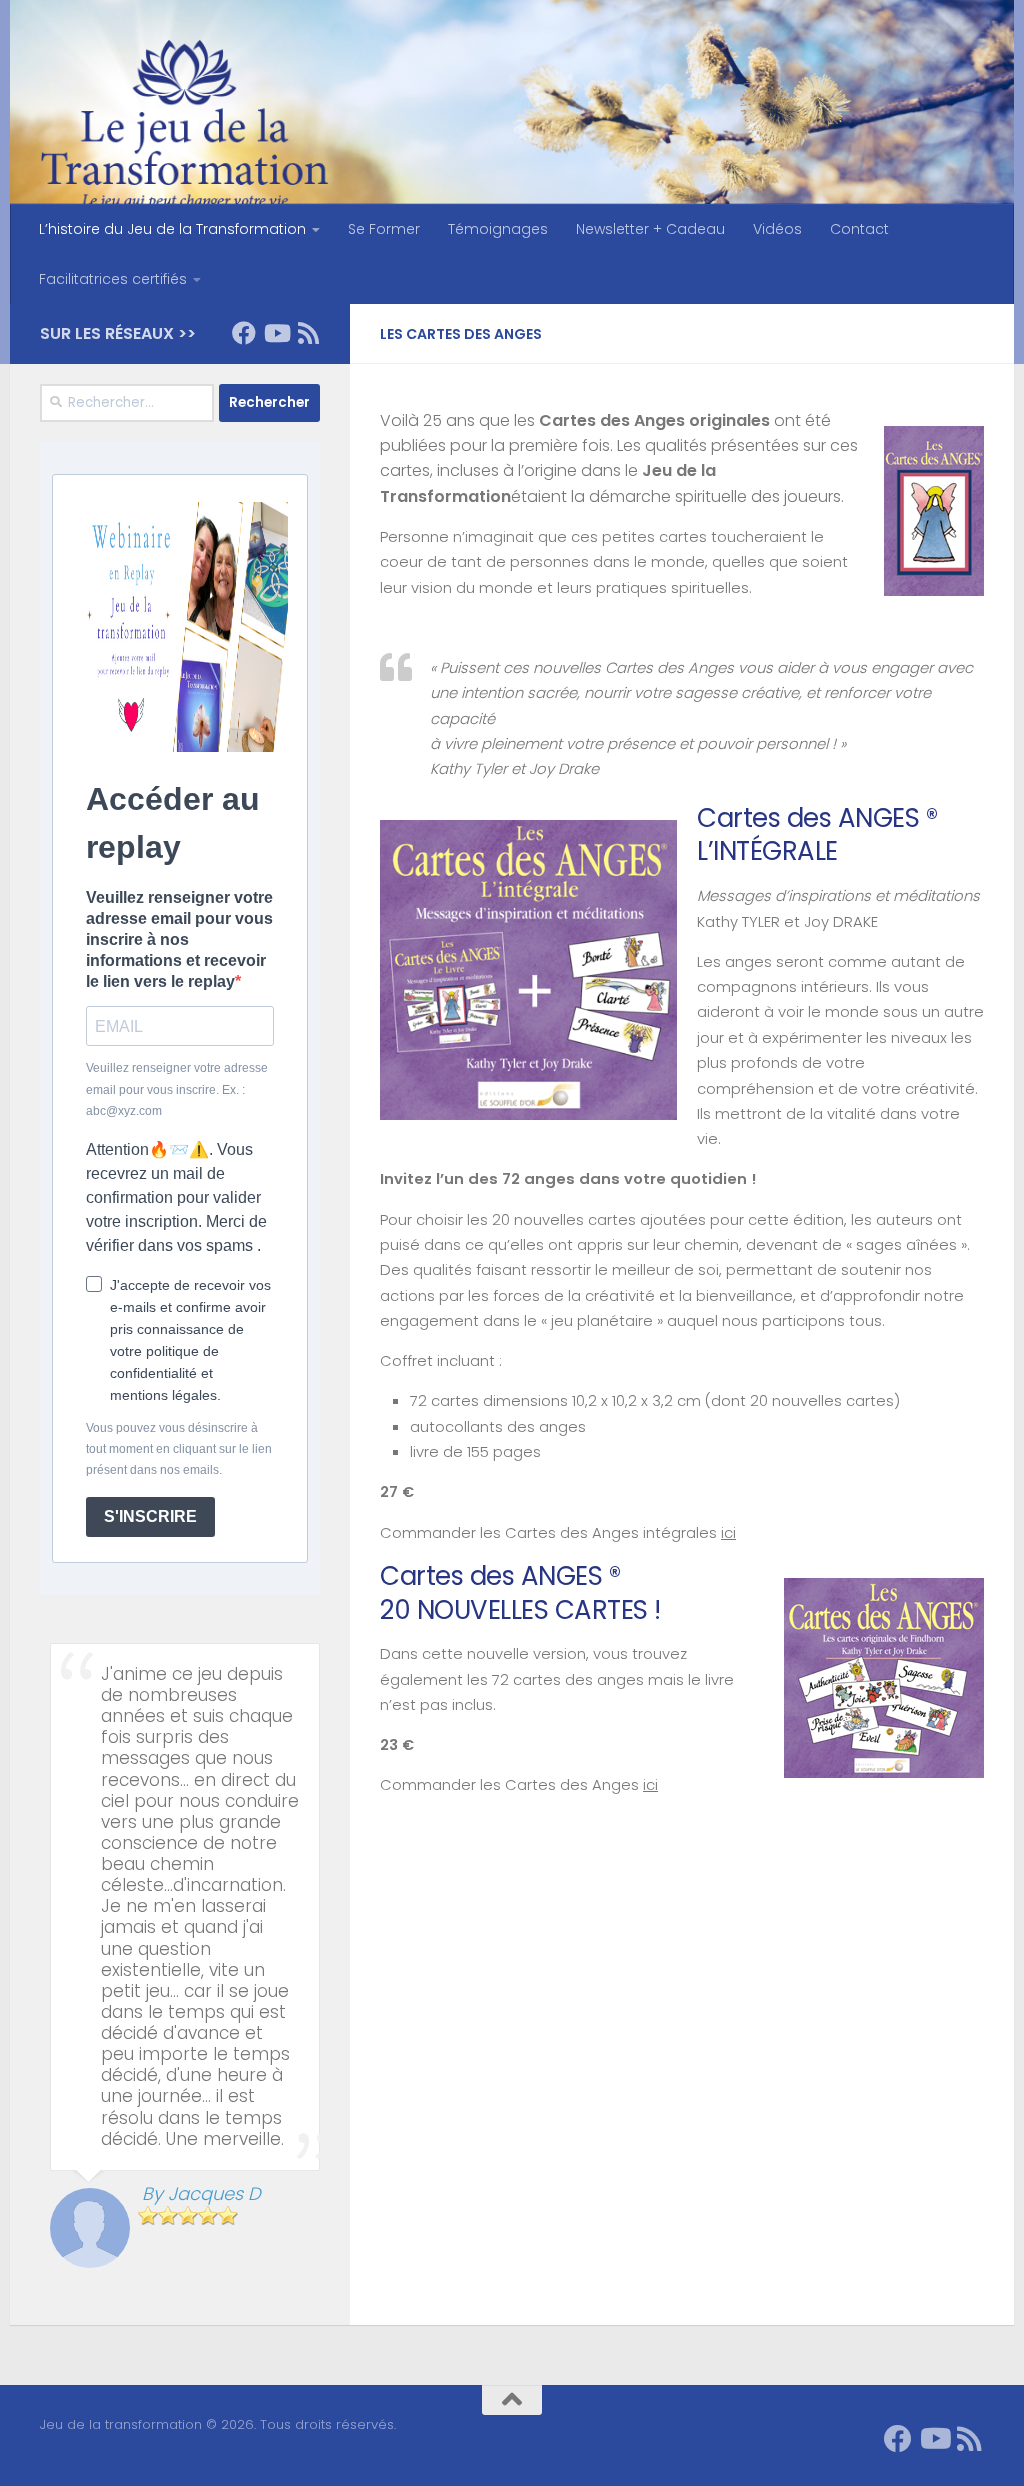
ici (728, 1532)
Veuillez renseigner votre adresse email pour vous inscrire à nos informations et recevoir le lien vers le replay (179, 940)
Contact (859, 229)
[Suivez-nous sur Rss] (308, 333)
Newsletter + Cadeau (650, 229)
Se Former (384, 229)
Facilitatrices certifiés (113, 279)
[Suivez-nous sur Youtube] (276, 333)
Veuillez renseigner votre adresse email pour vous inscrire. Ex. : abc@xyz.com (177, 1089)
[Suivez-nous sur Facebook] (244, 333)
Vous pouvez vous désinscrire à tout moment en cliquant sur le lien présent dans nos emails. (179, 1449)
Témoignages (498, 229)
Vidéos (777, 229)
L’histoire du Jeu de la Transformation (172, 229)
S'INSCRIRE (150, 1516)
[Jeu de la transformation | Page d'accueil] (184, 130)
